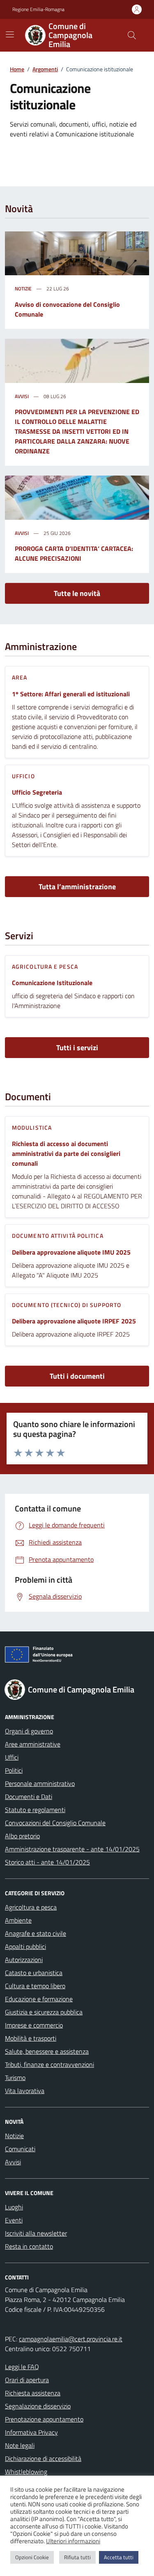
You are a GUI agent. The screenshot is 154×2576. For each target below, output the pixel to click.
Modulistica (32, 1127)
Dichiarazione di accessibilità (43, 2458)
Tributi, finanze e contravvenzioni (49, 2064)
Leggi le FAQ (22, 2367)
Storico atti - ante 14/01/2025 (47, 1862)
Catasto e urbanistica (34, 1973)
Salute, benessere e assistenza (47, 2051)
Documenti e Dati (29, 1797)
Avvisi (22, 396)
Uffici (12, 1757)
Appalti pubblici (25, 1946)
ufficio (23, 776)
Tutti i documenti (77, 1376)
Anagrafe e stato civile (36, 1933)
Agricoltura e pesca (45, 966)
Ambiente (18, 1920)
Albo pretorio (22, 1836)
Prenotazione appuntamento (44, 2419)
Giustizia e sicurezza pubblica (44, 2012)
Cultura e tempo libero (35, 1986)
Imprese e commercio (34, 2025)
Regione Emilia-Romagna (38, 9)
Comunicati (20, 2149)
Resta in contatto (29, 2246)
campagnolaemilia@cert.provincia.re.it (71, 2339)
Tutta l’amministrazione (77, 887)
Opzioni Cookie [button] (32, 2557)
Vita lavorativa (25, 2091)
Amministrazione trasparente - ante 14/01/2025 (72, 1849)
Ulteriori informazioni (73, 2541)
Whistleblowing (26, 2472)
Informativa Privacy (31, 2432)
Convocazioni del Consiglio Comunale (55, 1823)
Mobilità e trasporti (31, 2038)
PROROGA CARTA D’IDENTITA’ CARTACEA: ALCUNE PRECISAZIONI (74, 553)
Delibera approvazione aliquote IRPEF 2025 (74, 1321)
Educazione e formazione (39, 1999)
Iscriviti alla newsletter (36, 2233)
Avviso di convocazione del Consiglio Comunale (67, 309)
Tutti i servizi (77, 1048)
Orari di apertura (27, 2380)
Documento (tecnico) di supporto (67, 1305)
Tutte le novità (77, 593)
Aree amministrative (33, 1744)
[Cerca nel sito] (132, 35)
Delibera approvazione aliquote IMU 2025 (71, 1252)
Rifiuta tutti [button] (77, 2557)
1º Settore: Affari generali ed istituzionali (71, 694)
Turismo (15, 2078)
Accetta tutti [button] (119, 2557)
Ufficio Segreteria (37, 792)
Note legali (20, 2445)
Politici (14, 1770)
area (20, 677)
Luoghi (14, 2207)
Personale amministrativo (40, 1783)
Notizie (23, 289)
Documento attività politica (58, 1236)
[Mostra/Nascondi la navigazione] (10, 34)
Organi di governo (29, 1731)
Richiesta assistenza (33, 2393)
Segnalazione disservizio (38, 2406)
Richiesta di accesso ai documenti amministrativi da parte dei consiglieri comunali (66, 1153)
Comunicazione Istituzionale (52, 983)
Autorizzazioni (24, 1960)
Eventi (14, 2220)
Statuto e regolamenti (35, 1810)
